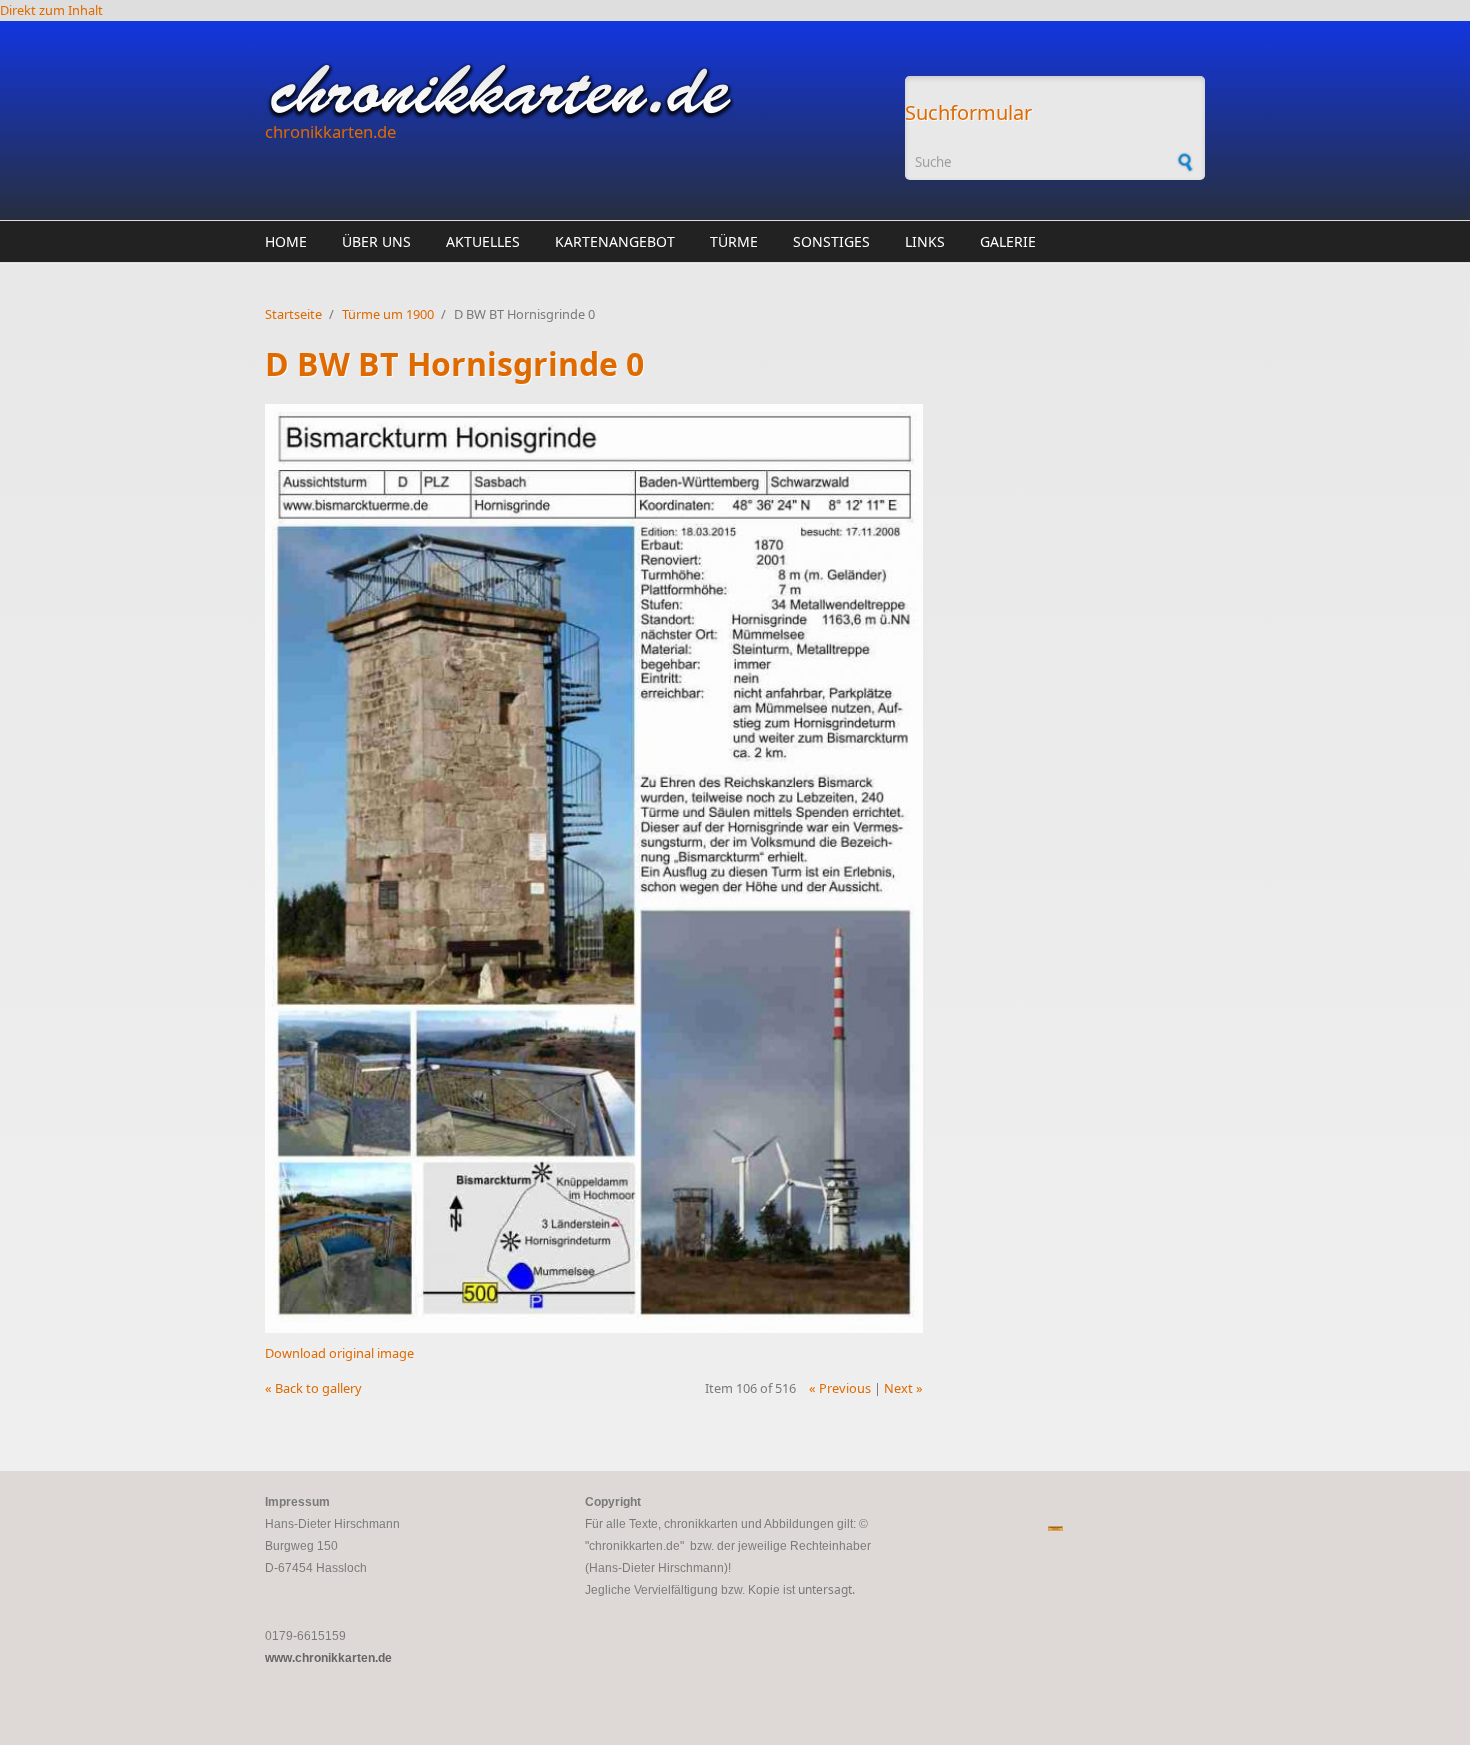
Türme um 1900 (388, 314)
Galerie (1008, 241)
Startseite (293, 314)
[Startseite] (575, 91)
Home (286, 241)
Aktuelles (483, 241)
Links (925, 241)
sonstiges (831, 241)
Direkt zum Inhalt (51, 10)
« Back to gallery (313, 1388)
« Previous (840, 1388)
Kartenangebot (615, 241)
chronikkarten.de (330, 131)
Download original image (339, 1353)
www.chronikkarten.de (328, 1658)
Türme (734, 241)
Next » (903, 1388)
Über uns (376, 241)
